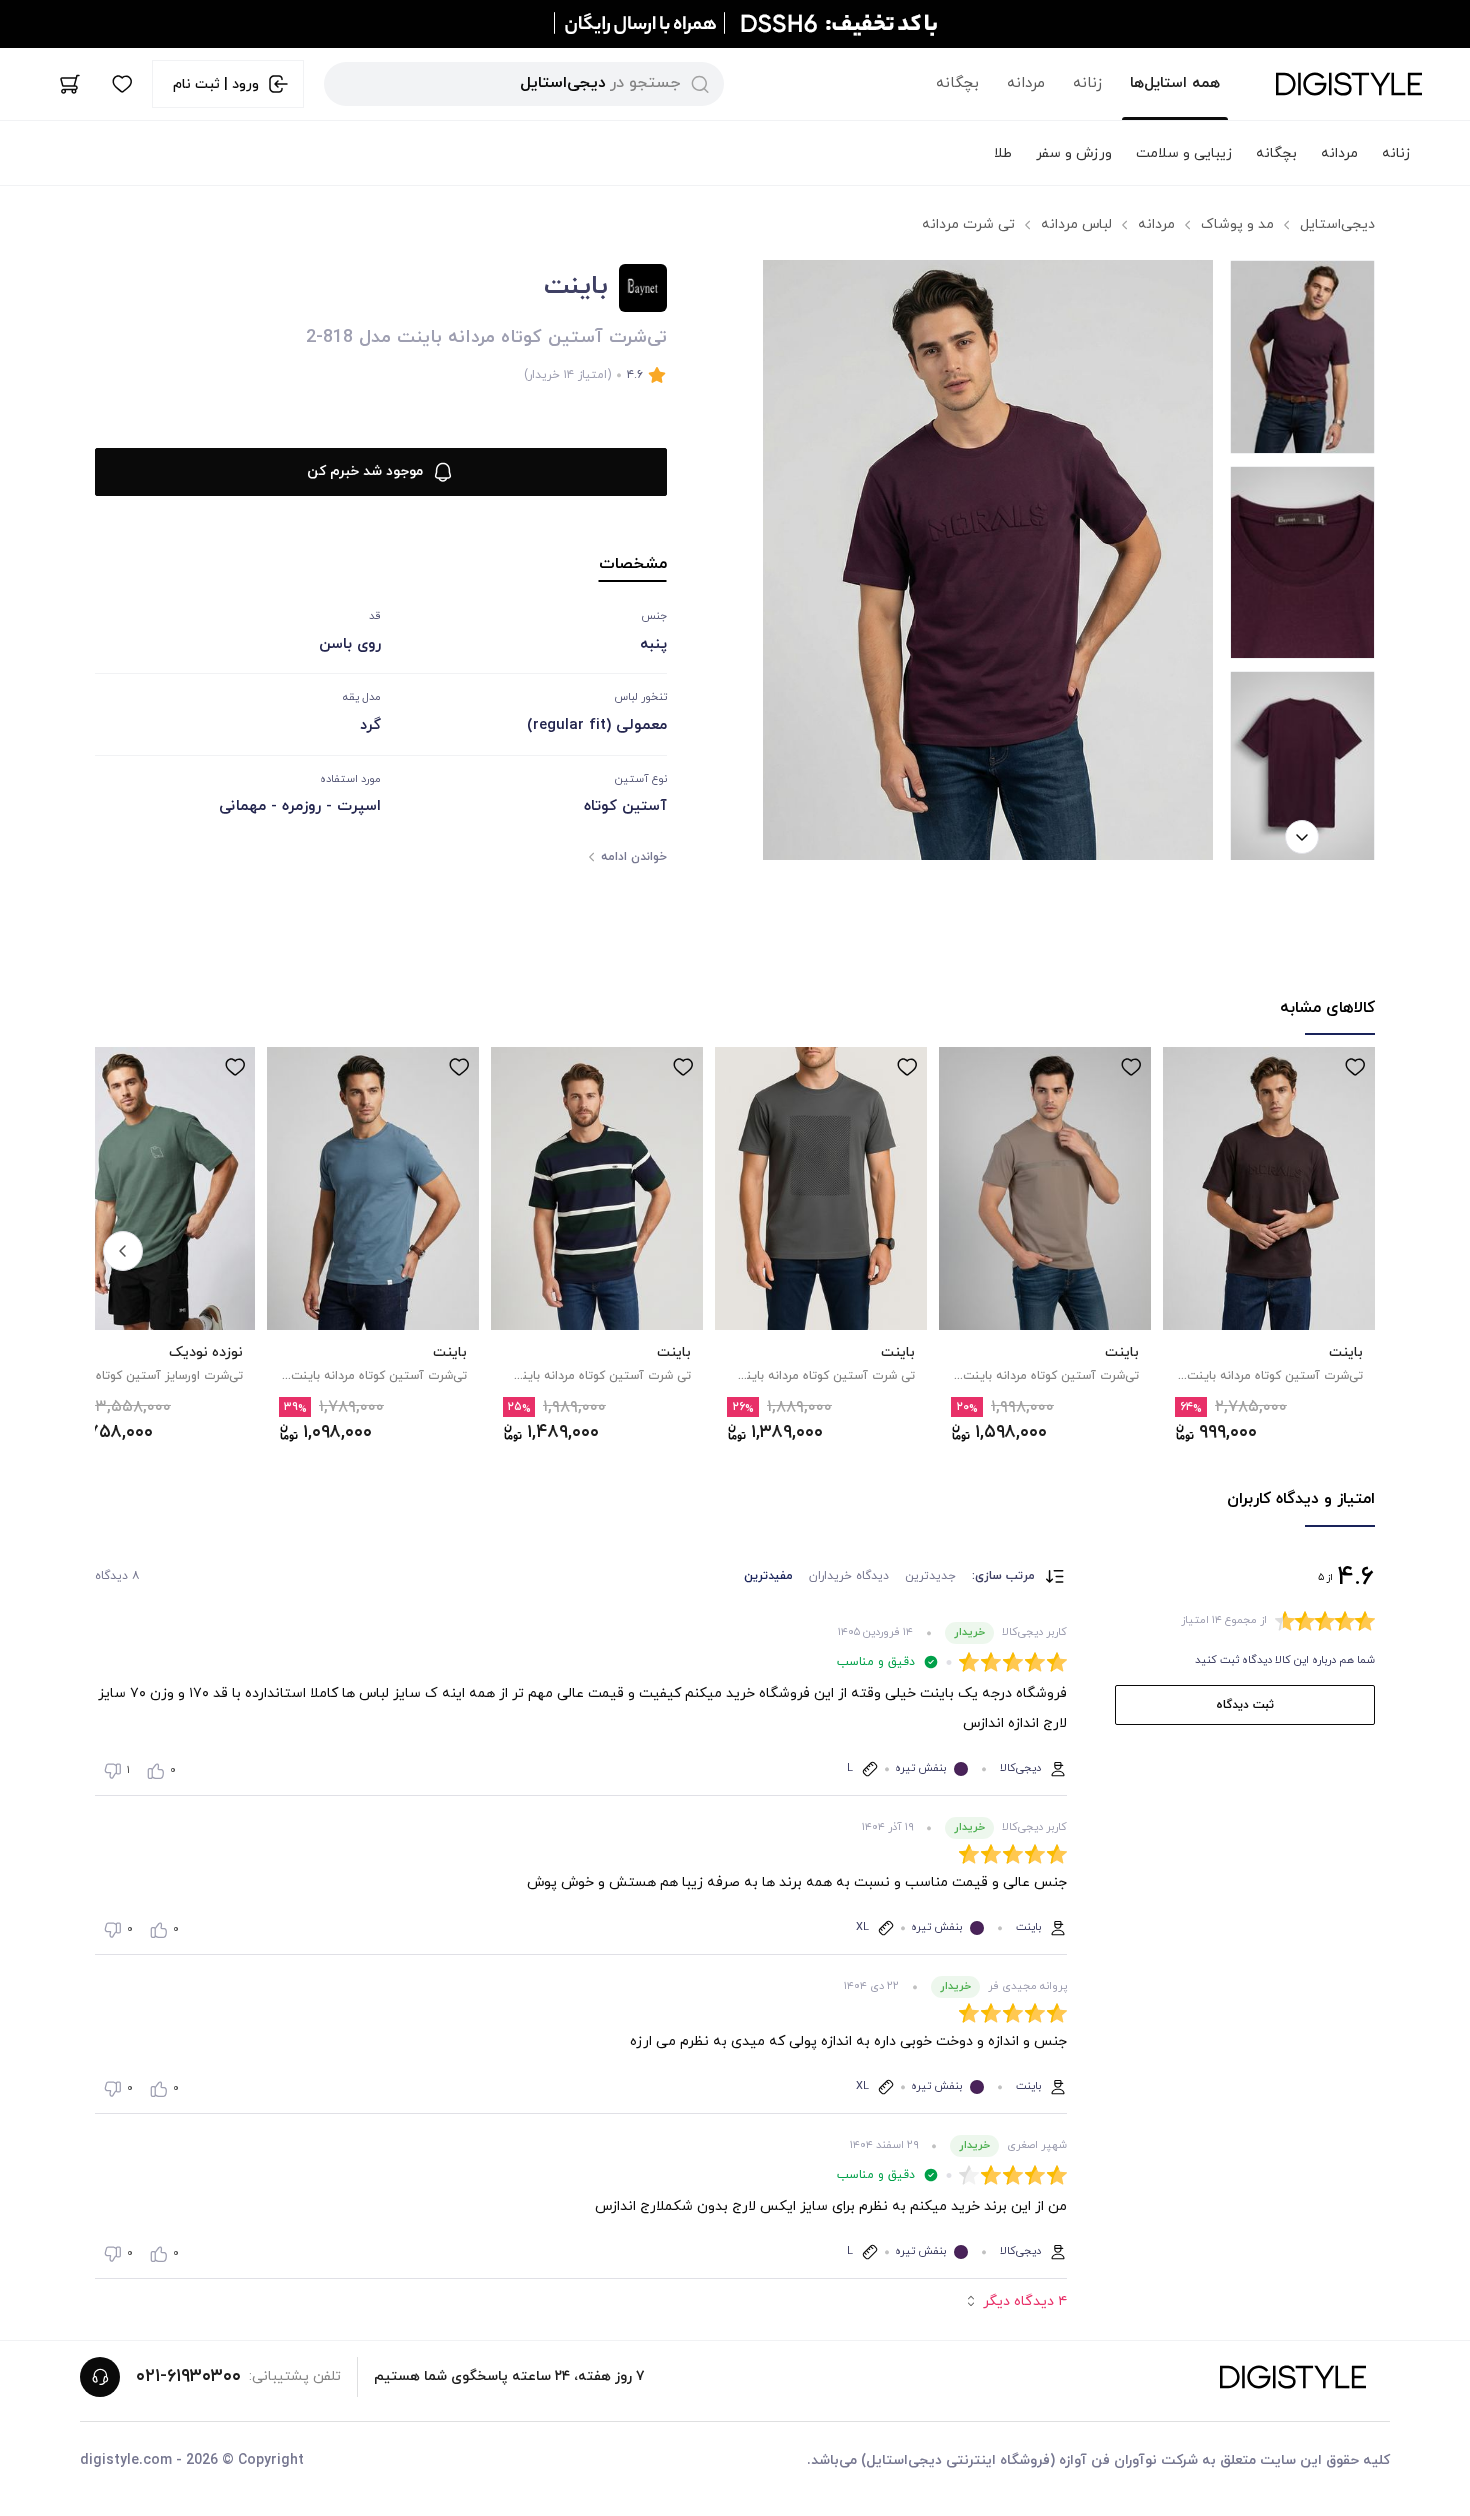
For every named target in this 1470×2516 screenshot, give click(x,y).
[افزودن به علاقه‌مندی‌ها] (1355, 1067)
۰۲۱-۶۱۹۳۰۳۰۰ (188, 2376)
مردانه (1026, 83)
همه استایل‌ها (1175, 83)
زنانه (1087, 83)
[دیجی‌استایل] (1349, 84)
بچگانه (957, 83)
